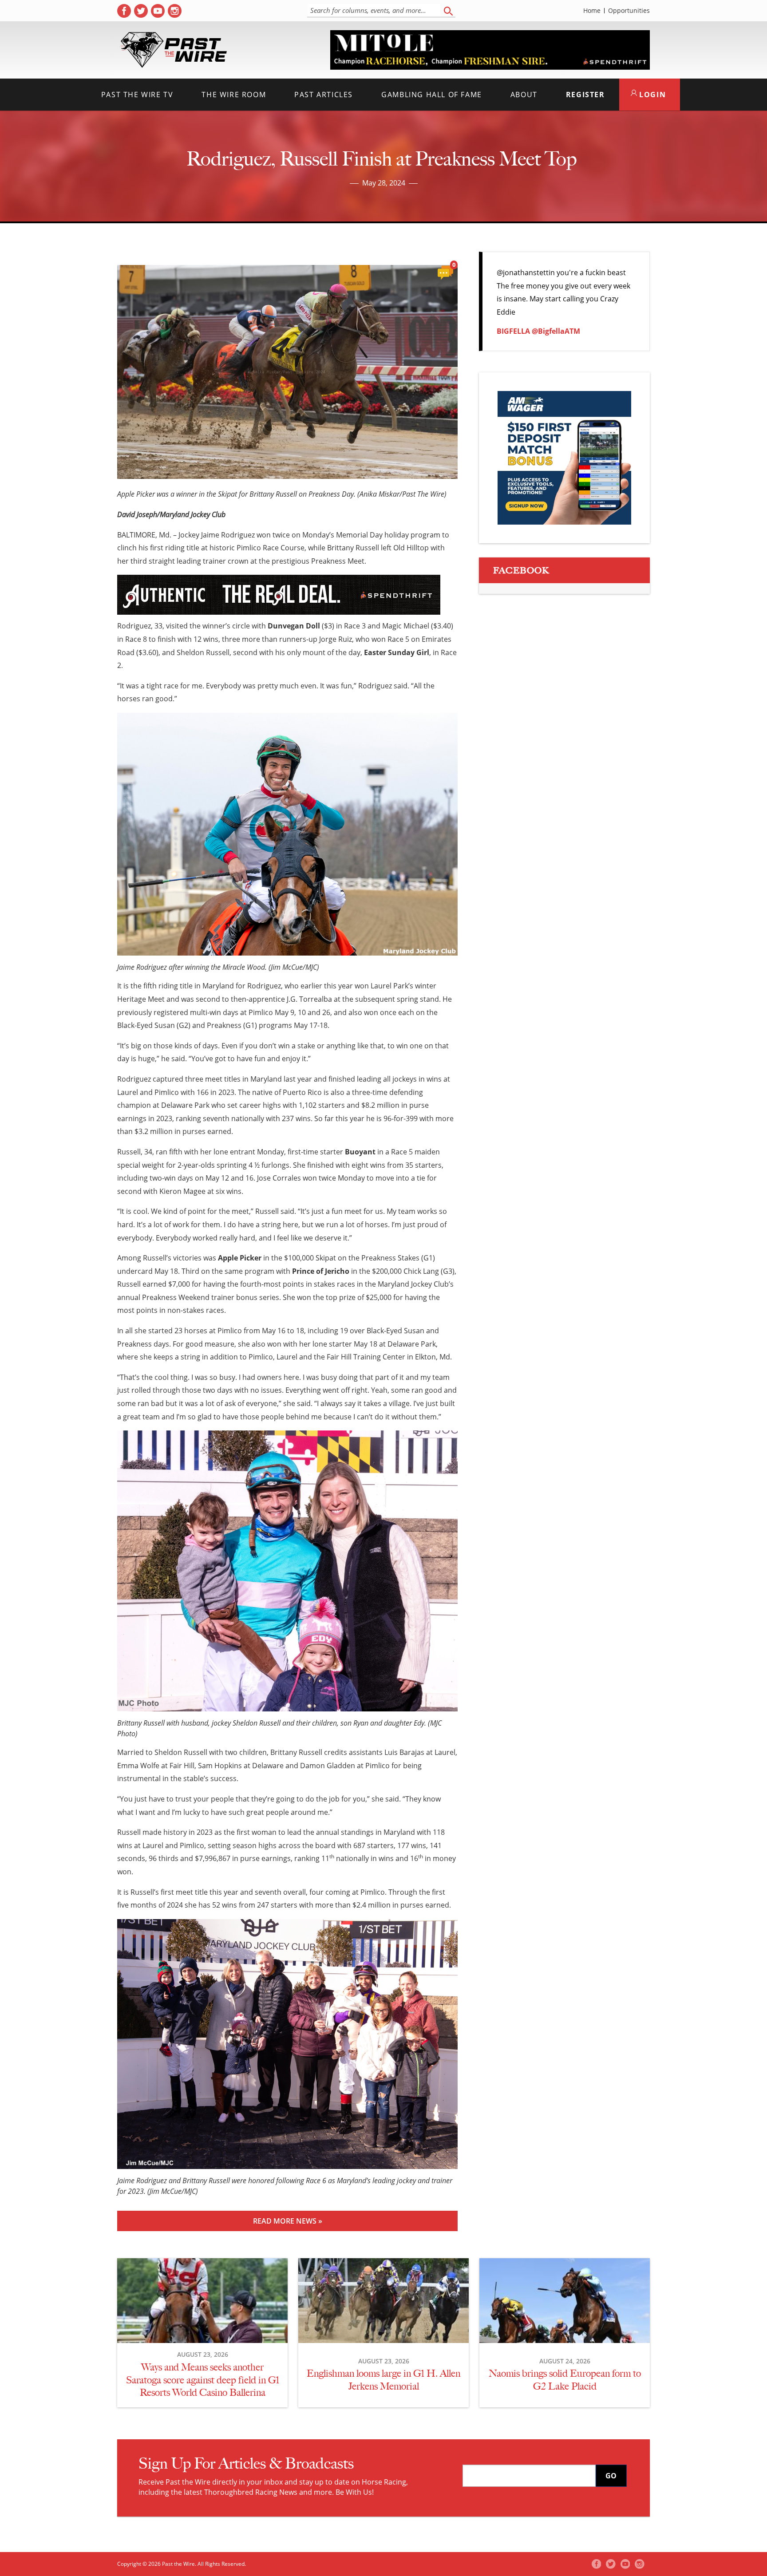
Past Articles (324, 95)
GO (611, 2476)
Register (585, 95)
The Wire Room (234, 95)
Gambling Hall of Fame (432, 95)
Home (592, 11)
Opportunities (629, 11)
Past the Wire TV (137, 95)
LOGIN (652, 95)
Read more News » (288, 2221)
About (524, 95)
